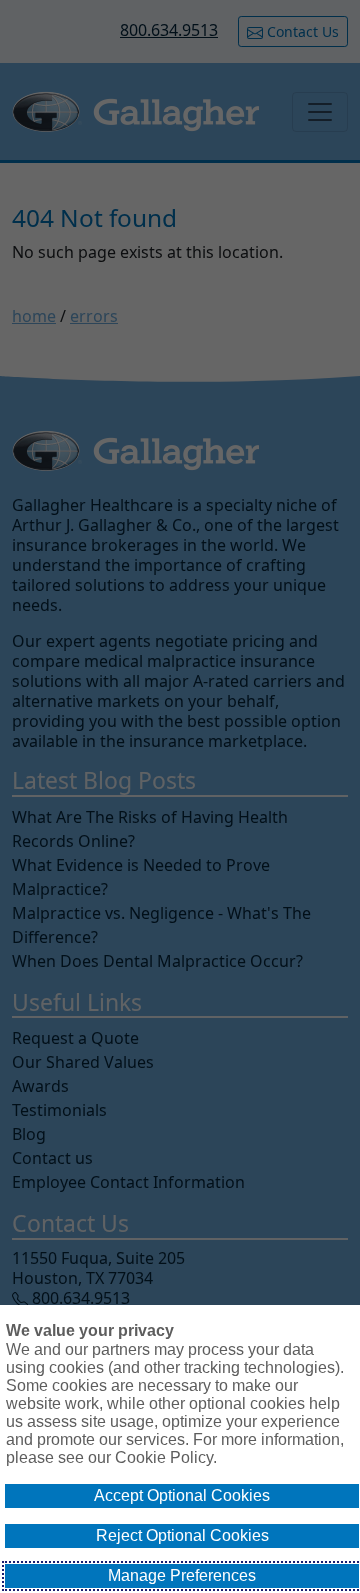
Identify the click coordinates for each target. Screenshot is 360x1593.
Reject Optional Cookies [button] (182, 1535)
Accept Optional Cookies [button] (182, 1495)
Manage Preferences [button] (182, 1575)
